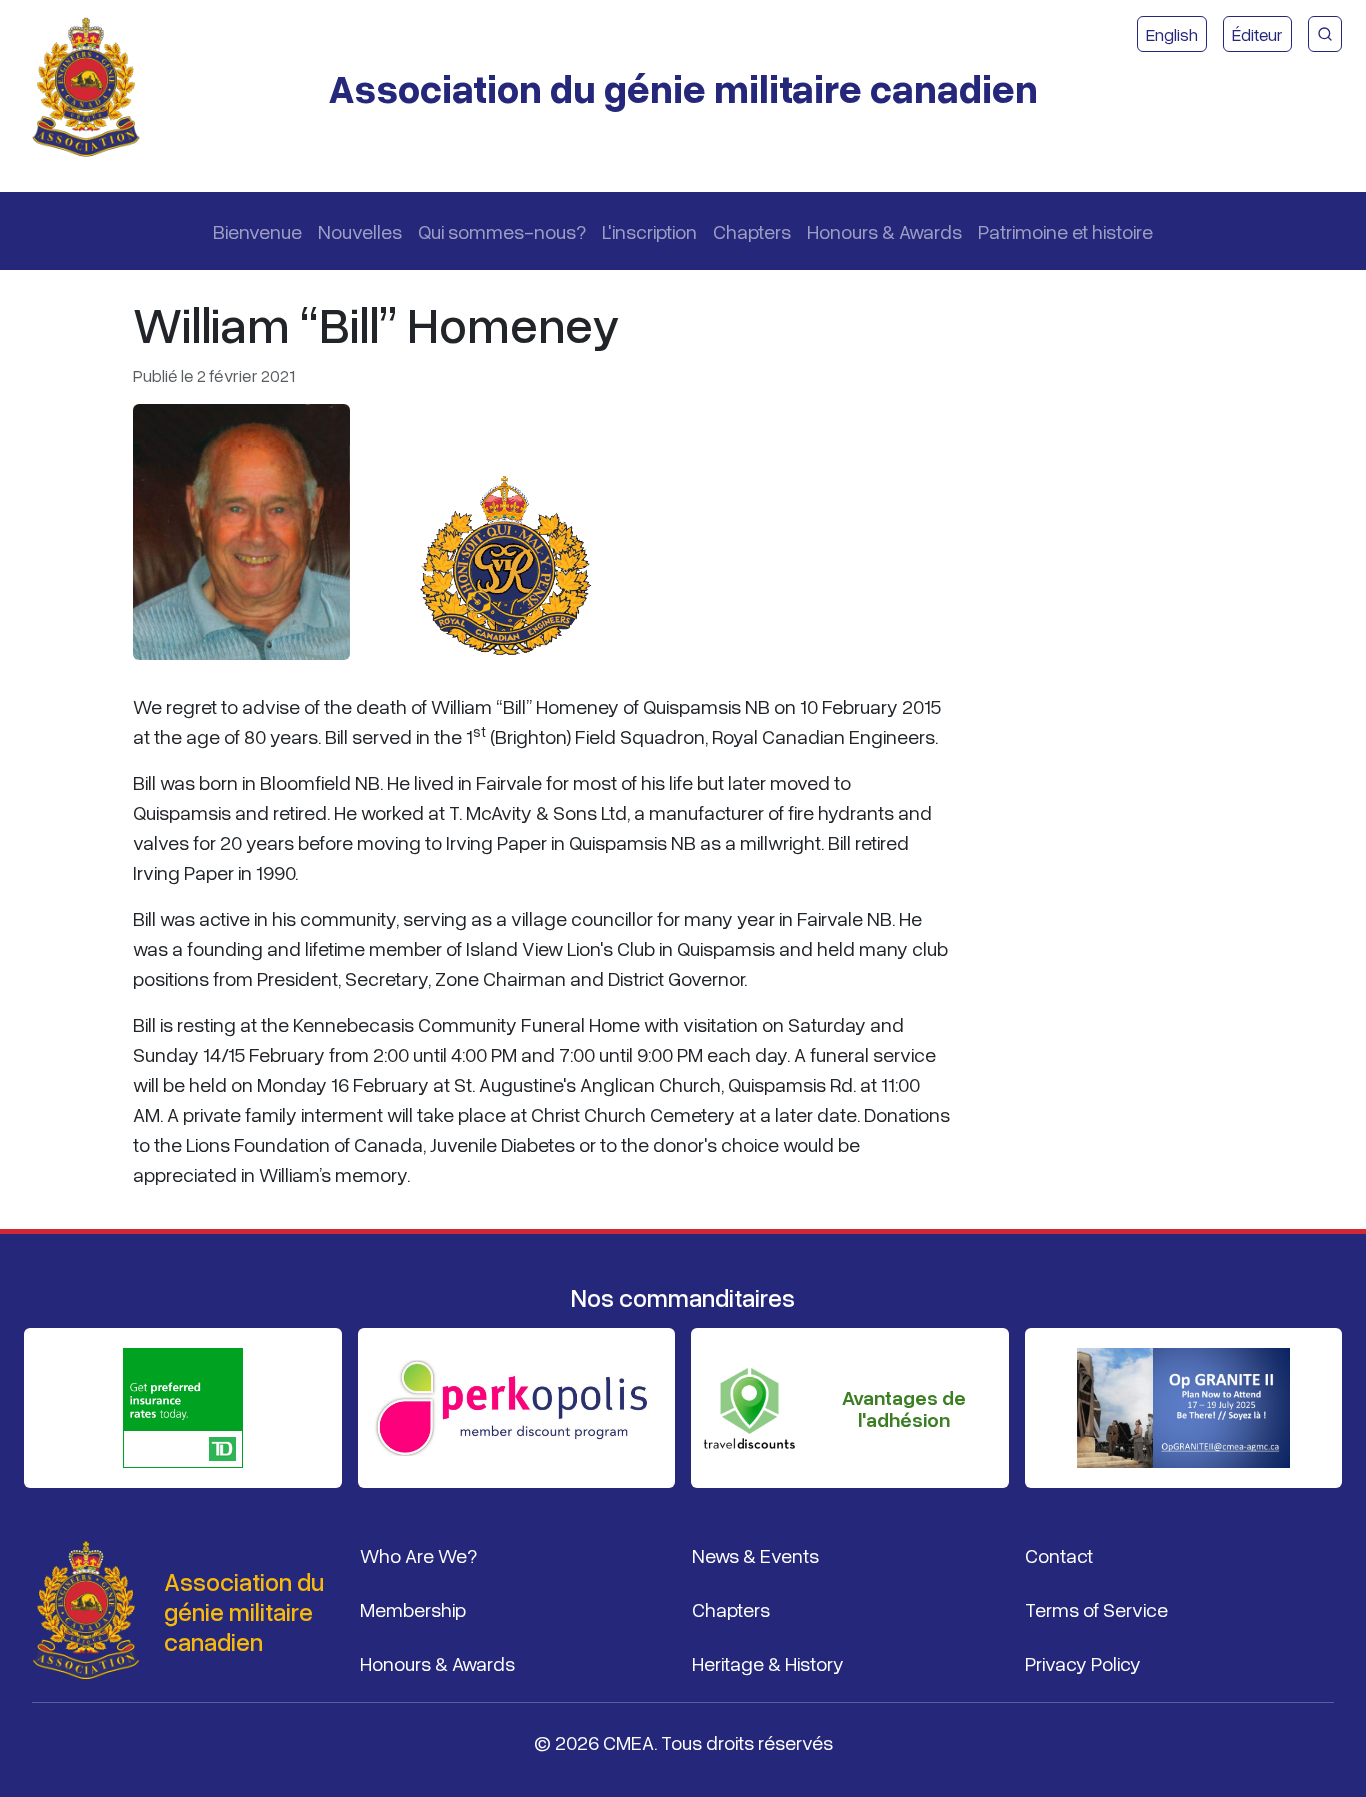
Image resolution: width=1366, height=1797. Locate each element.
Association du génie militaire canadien (683, 87)
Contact (1059, 1555)
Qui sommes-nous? (502, 231)
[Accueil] (94, 88)
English (1172, 34)
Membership (413, 1609)
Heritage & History (768, 1663)
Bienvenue (257, 231)
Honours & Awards (884, 231)
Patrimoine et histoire (1065, 231)
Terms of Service (1096, 1609)
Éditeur (1257, 34)
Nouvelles (360, 231)
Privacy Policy (1083, 1663)
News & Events (755, 1555)
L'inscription (649, 231)
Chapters (752, 231)
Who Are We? (418, 1555)
